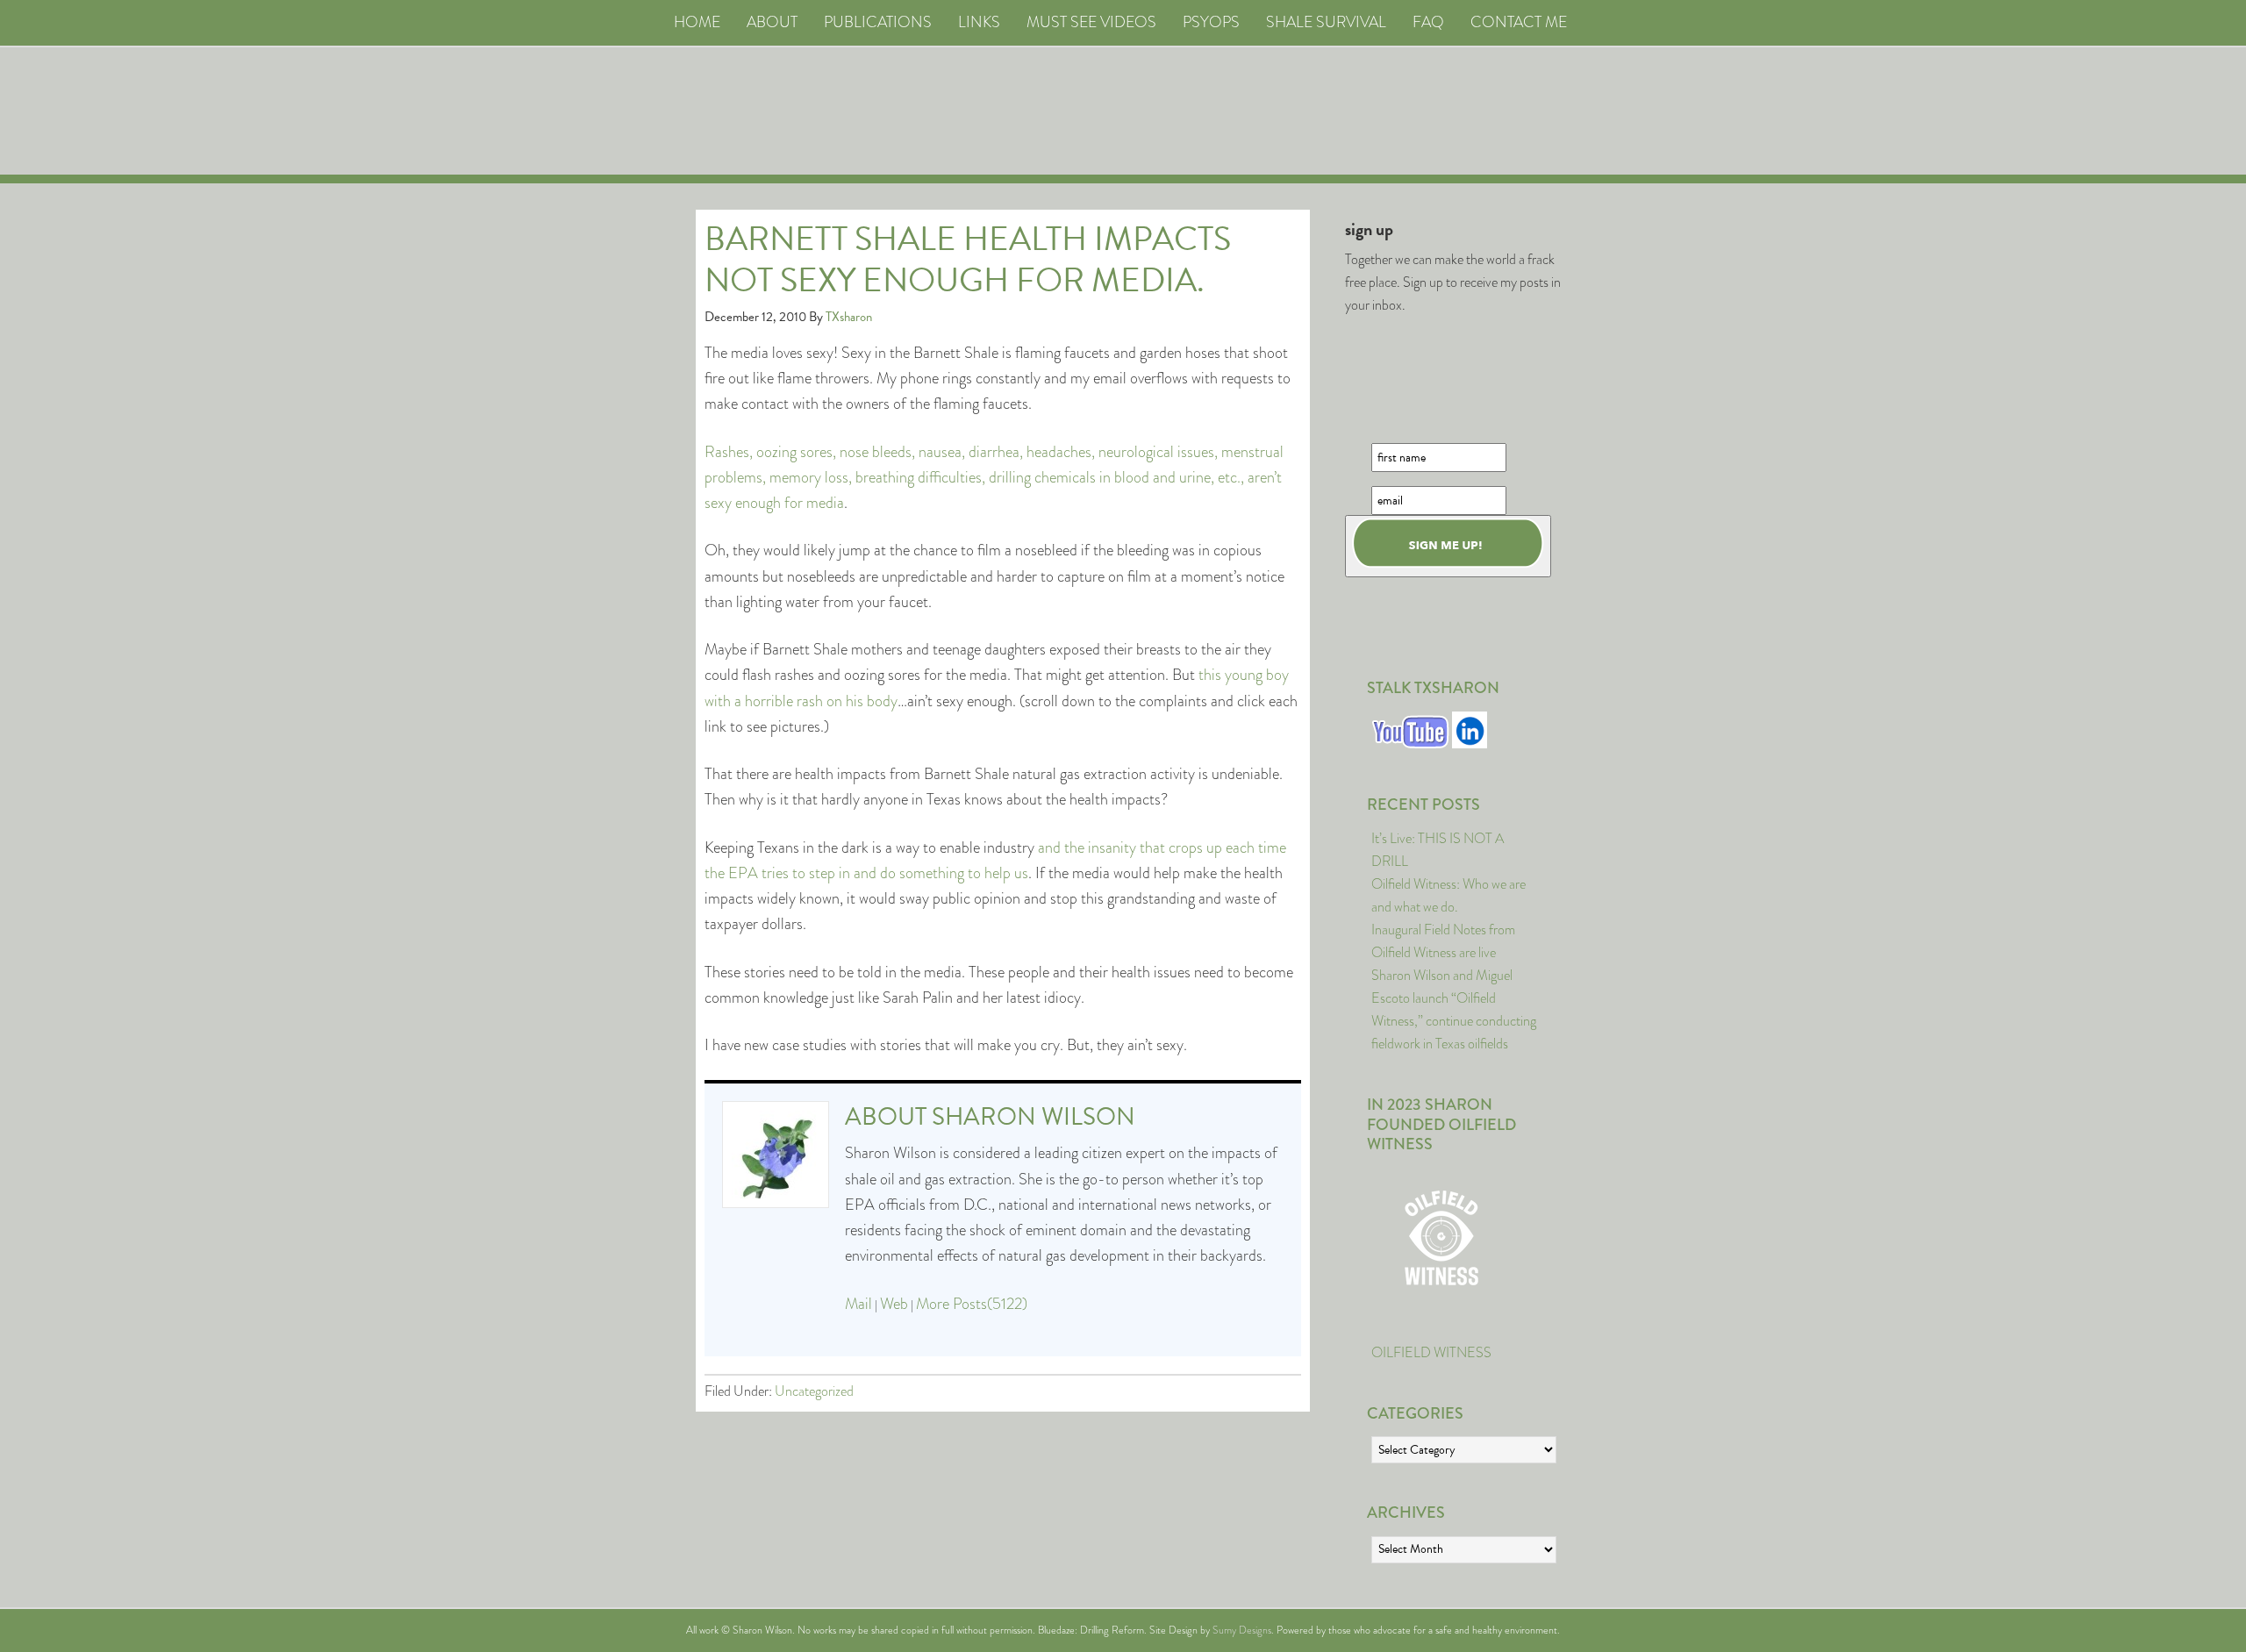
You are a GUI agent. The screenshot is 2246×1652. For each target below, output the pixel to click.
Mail (858, 1304)
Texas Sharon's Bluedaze (1286, 111)
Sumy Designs (1242, 1630)
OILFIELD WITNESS (1431, 1352)
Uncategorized (814, 1391)
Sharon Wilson (1034, 1116)
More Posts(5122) (972, 1304)
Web (894, 1304)
